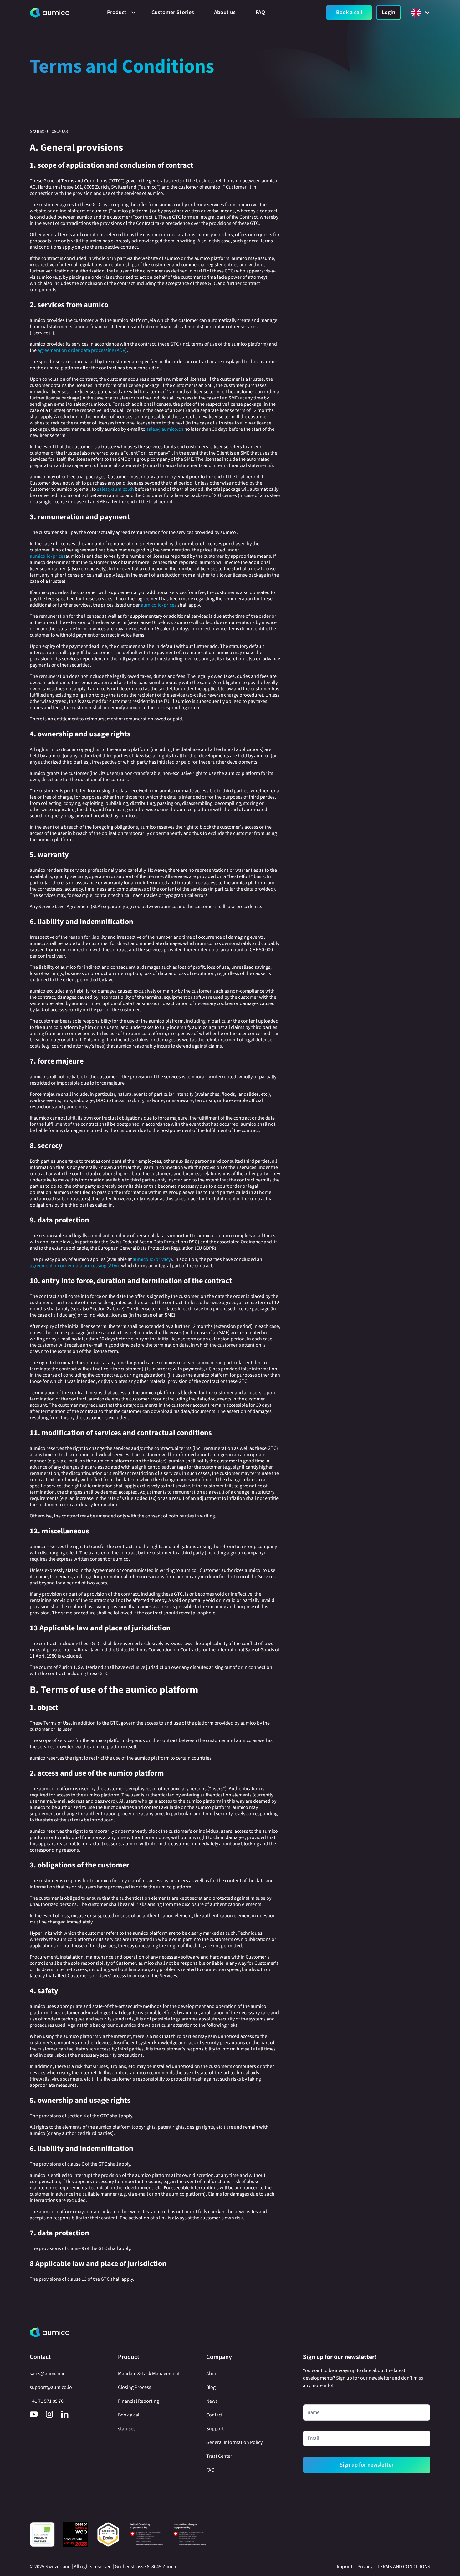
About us (225, 12)
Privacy (365, 2567)
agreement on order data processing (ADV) (82, 350)
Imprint (345, 2567)
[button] (119, 13)
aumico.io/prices (48, 556)
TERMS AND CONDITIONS (404, 2567)
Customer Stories (173, 12)
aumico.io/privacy (152, 1259)
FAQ (260, 12)
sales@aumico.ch (165, 429)
